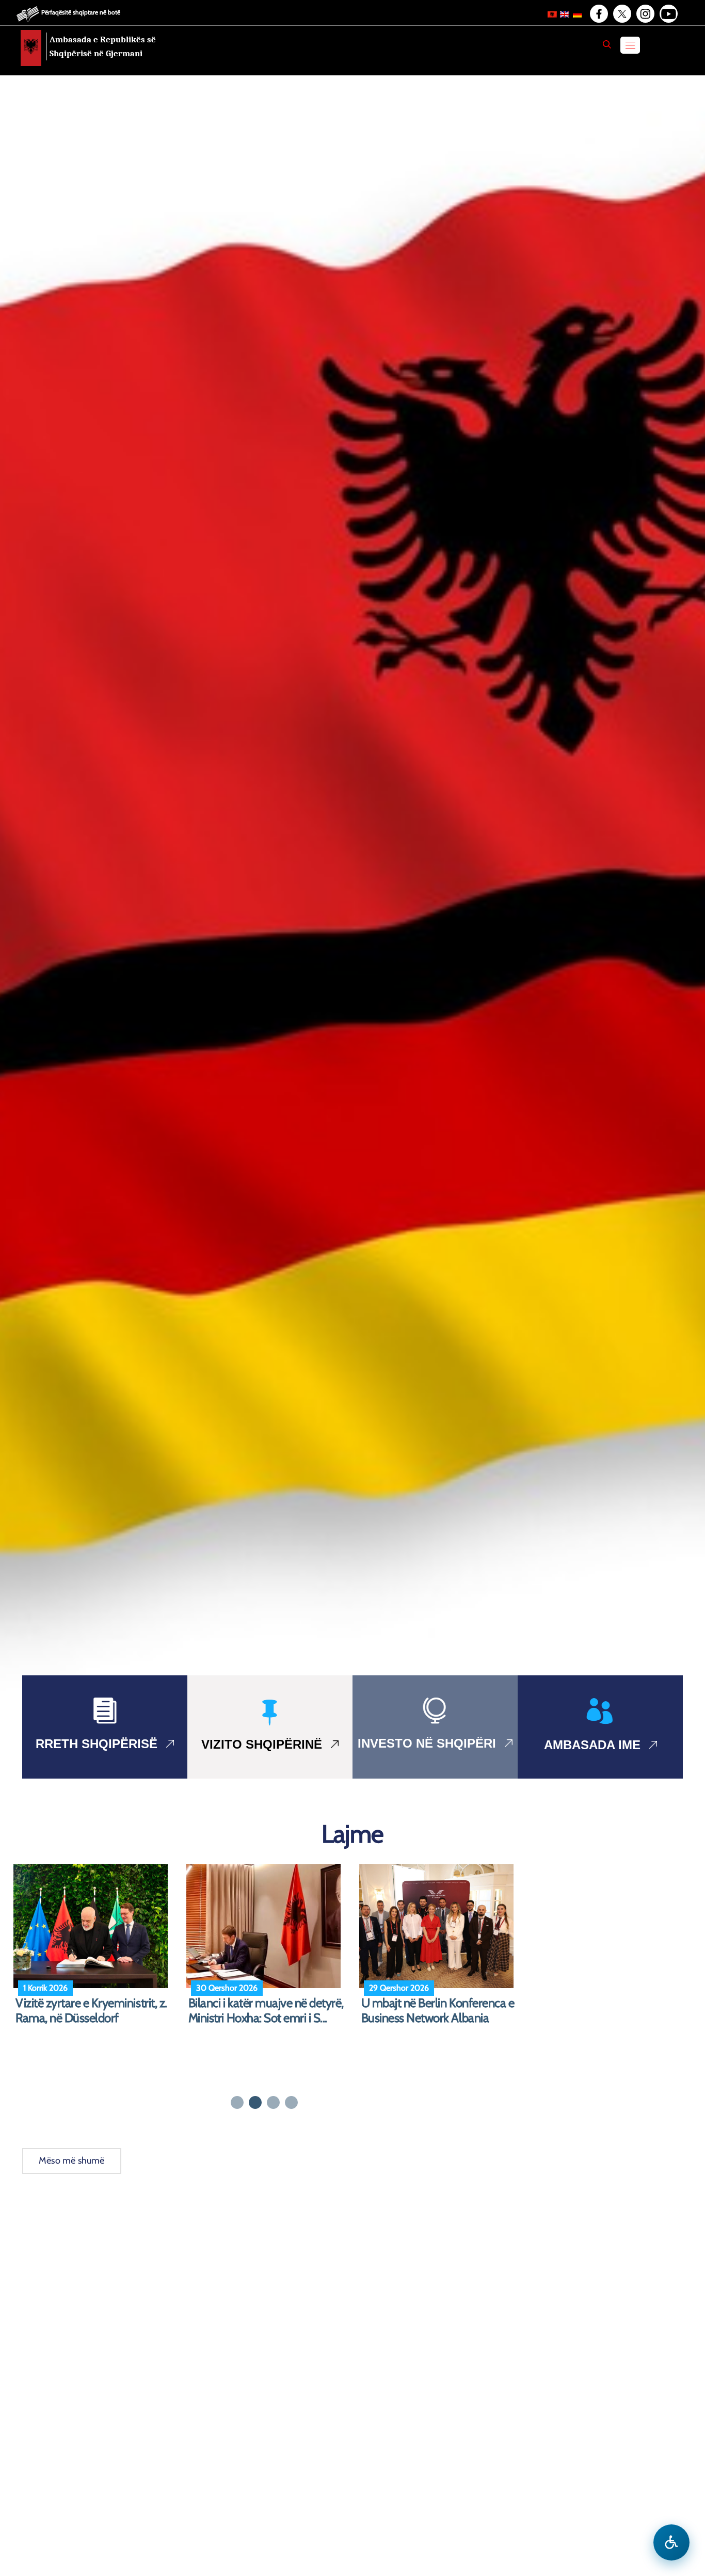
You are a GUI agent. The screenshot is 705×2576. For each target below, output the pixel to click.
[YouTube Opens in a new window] (668, 14)
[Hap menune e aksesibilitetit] (671, 2542)
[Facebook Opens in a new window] (598, 14)
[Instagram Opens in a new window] (645, 14)
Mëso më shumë (72, 2161)
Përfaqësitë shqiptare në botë (81, 12)
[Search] (607, 44)
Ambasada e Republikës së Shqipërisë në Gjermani (103, 46)
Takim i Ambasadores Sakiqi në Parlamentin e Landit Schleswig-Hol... (438, 2018)
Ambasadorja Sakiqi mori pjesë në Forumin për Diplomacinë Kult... (91, 2018)
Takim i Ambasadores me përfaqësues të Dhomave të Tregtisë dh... (257, 2018)
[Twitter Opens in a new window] (621, 14)
